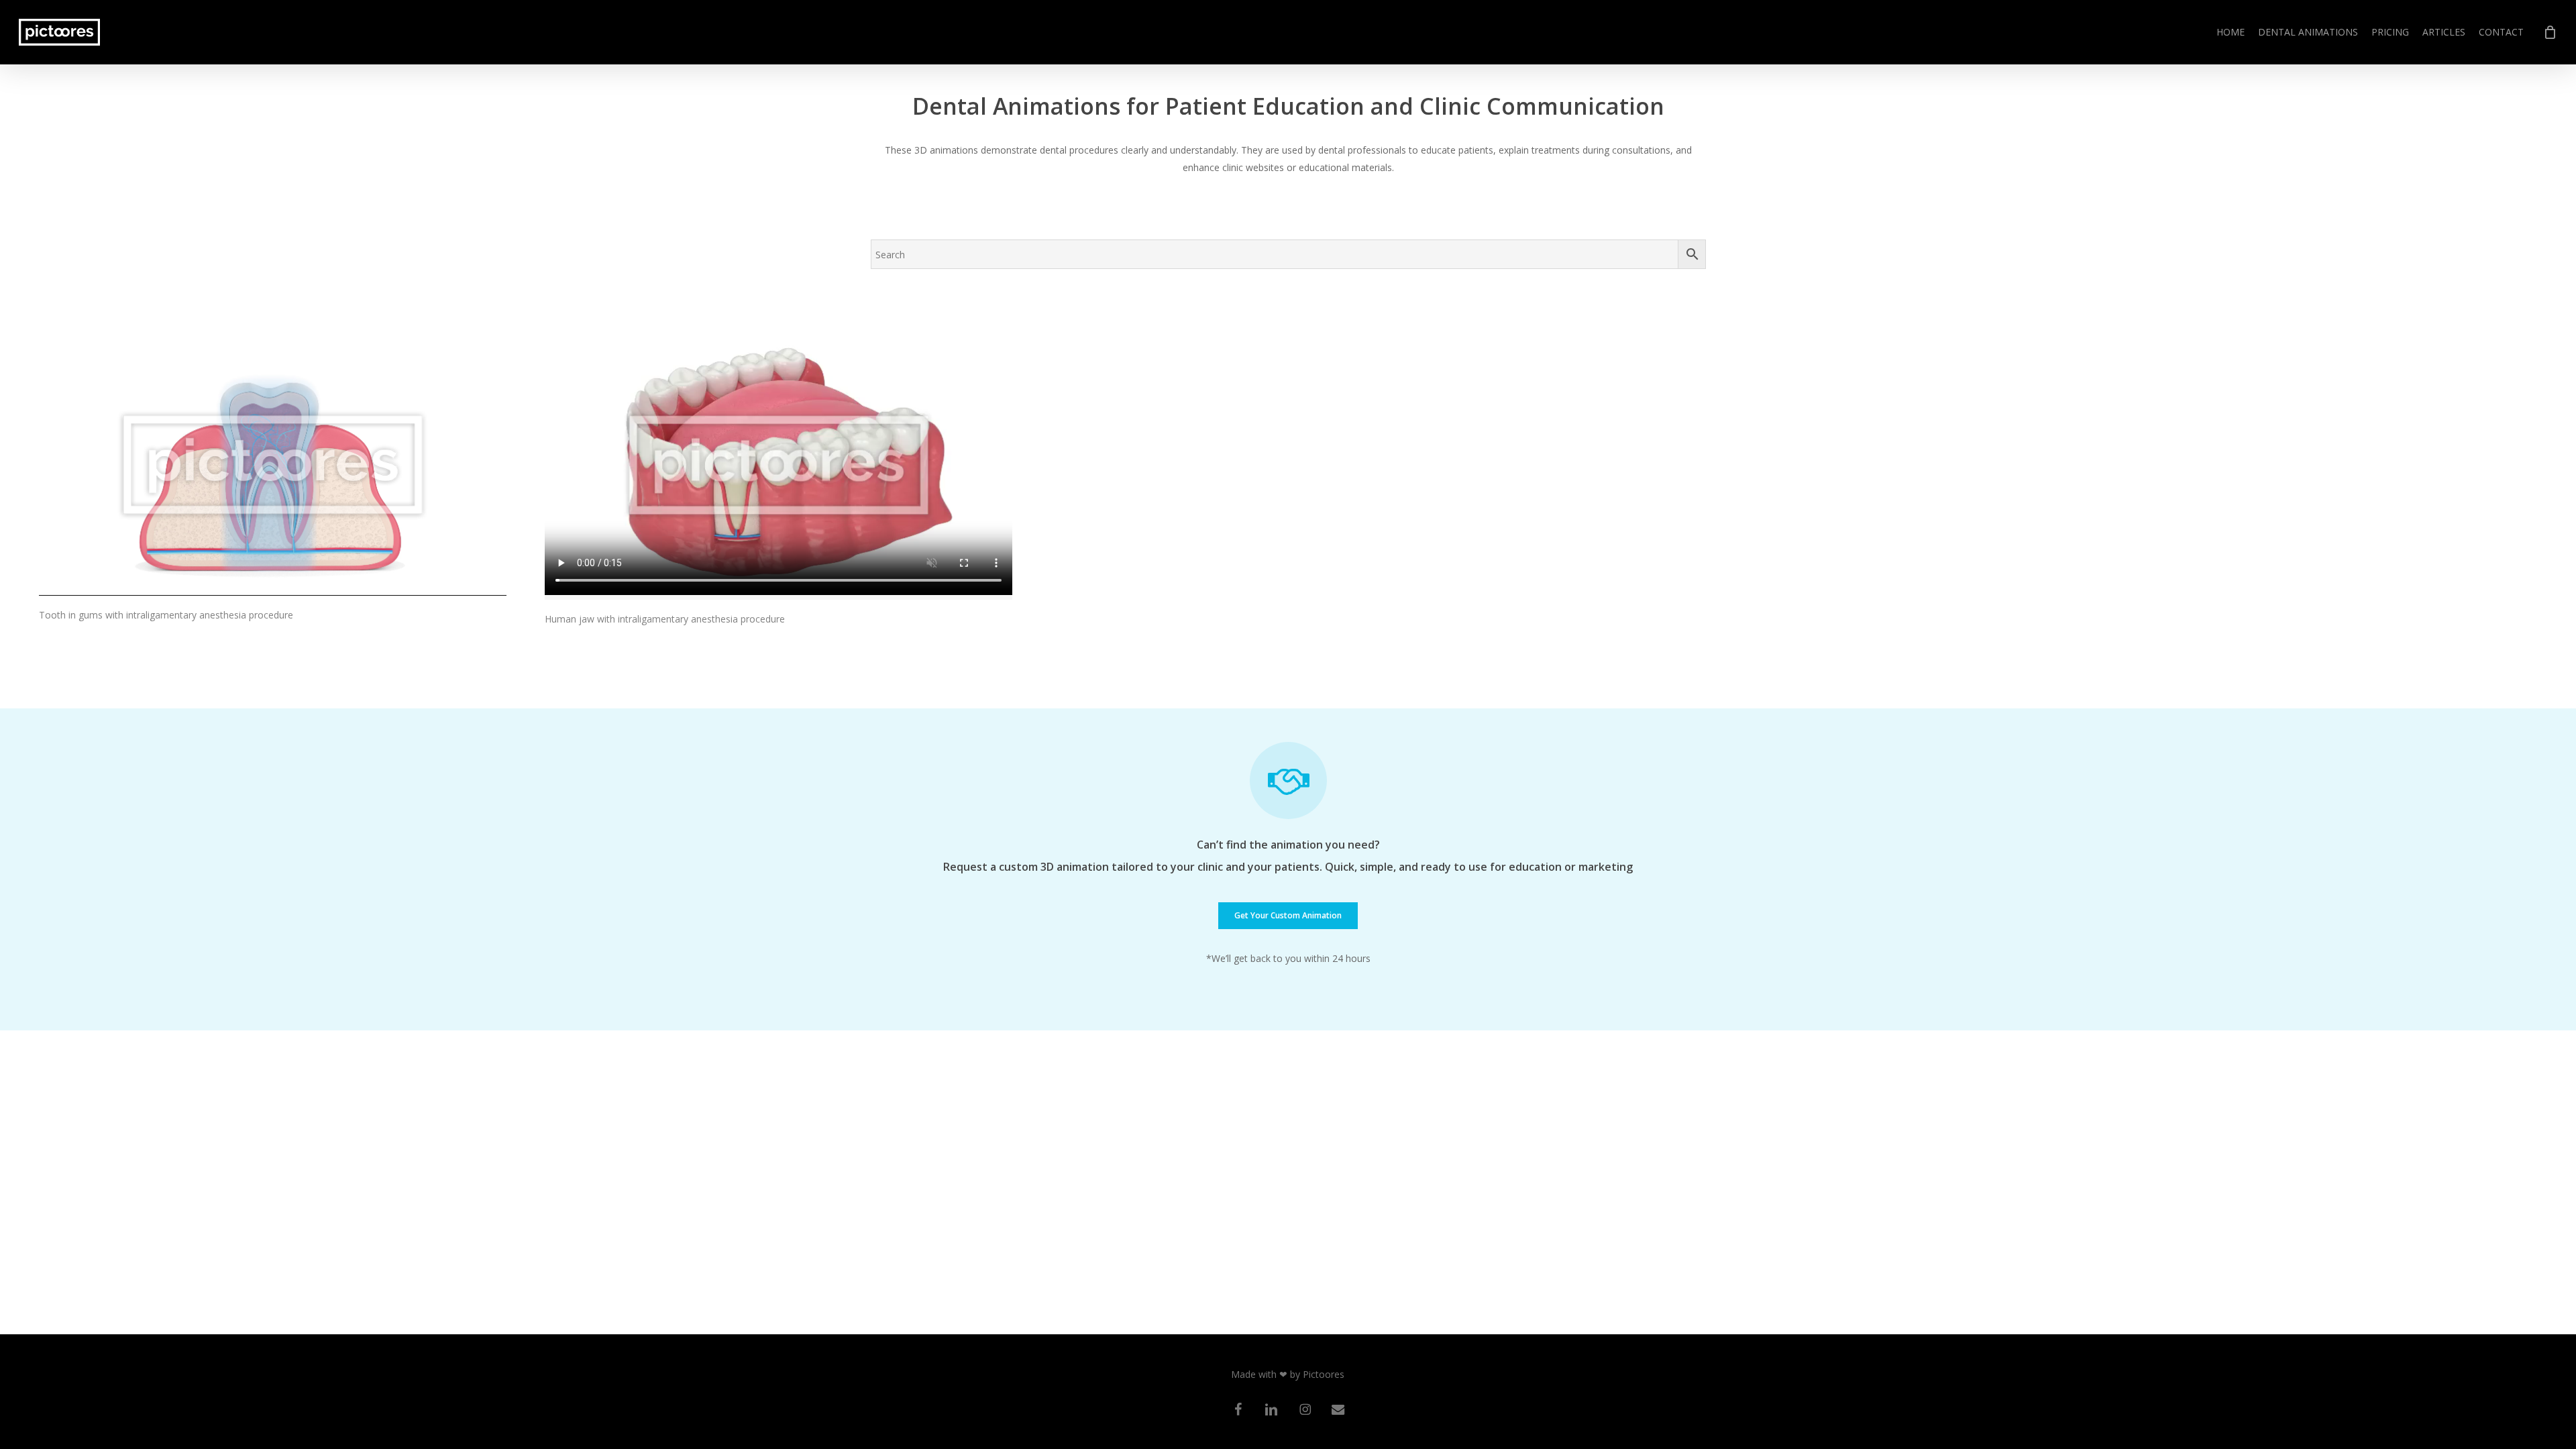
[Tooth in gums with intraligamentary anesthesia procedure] (273, 465)
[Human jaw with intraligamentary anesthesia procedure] (779, 467)
